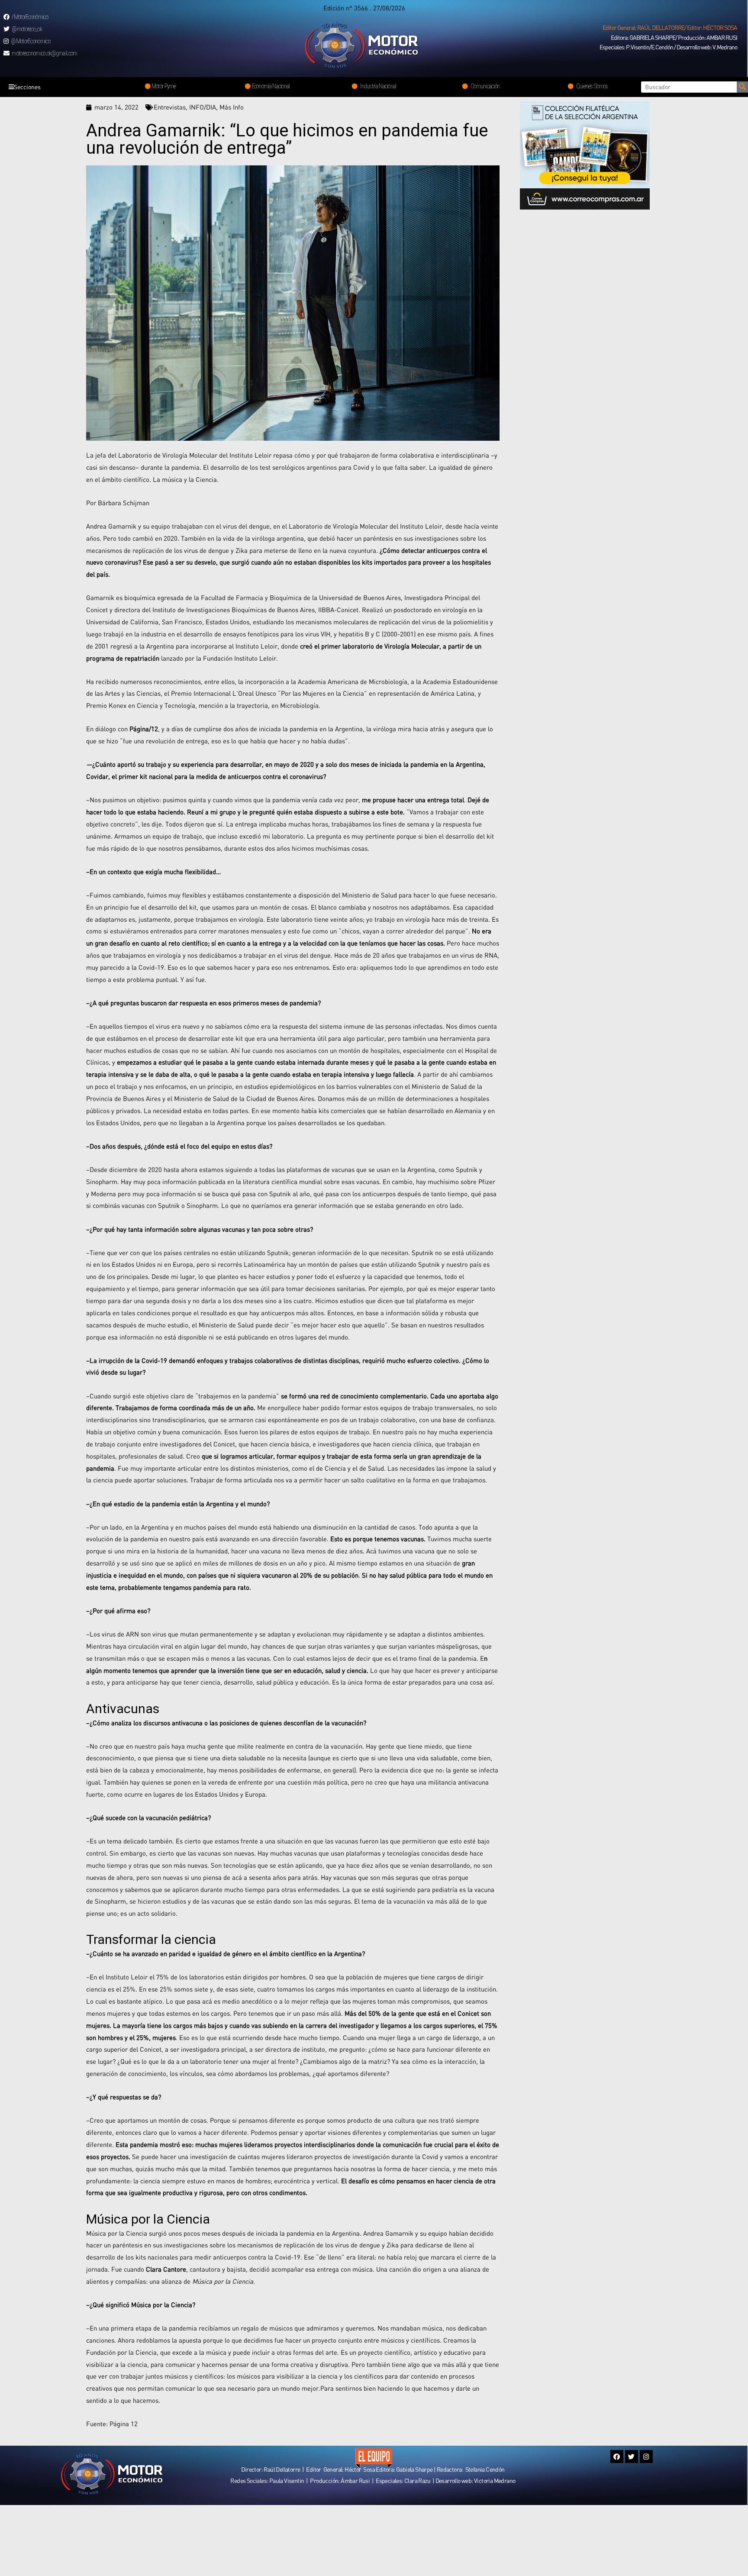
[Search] (742, 87)
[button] (670, 28)
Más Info (232, 107)
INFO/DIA (203, 107)
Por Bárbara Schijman (118, 503)
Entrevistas (170, 107)
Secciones (27, 87)
